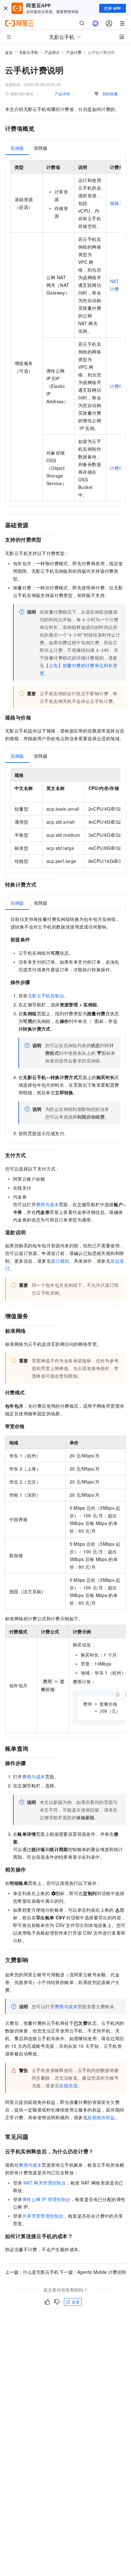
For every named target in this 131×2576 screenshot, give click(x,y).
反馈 (76, 2302)
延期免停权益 (101, 2117)
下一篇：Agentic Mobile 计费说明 (93, 2272)
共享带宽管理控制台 (43, 2216)
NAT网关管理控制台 (45, 2183)
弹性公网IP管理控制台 (46, 2199)
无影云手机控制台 (46, 996)
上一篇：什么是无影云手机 (32, 2272)
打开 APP (113, 8)
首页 (9, 52)
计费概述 (119, 386)
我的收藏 (110, 94)
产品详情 (62, 94)
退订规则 (60, 1261)
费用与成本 (47, 1204)
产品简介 (52, 52)
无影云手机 (29, 52)
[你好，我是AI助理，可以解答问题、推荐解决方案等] (95, 23)
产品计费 (74, 52)
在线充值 (68, 2085)
